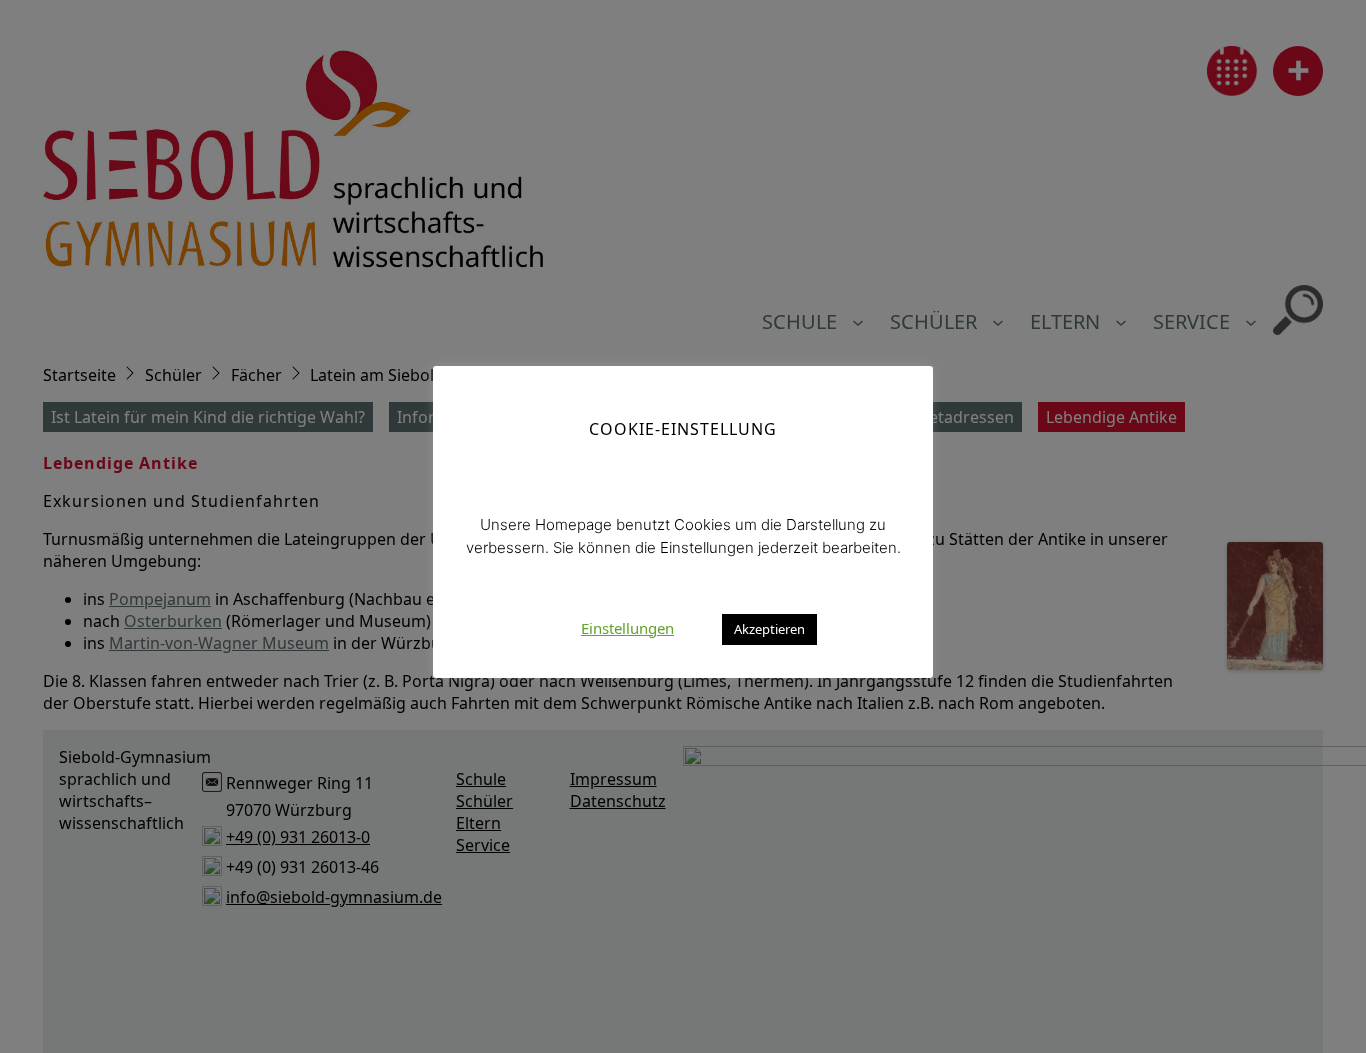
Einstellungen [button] (627, 627)
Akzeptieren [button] (769, 628)
